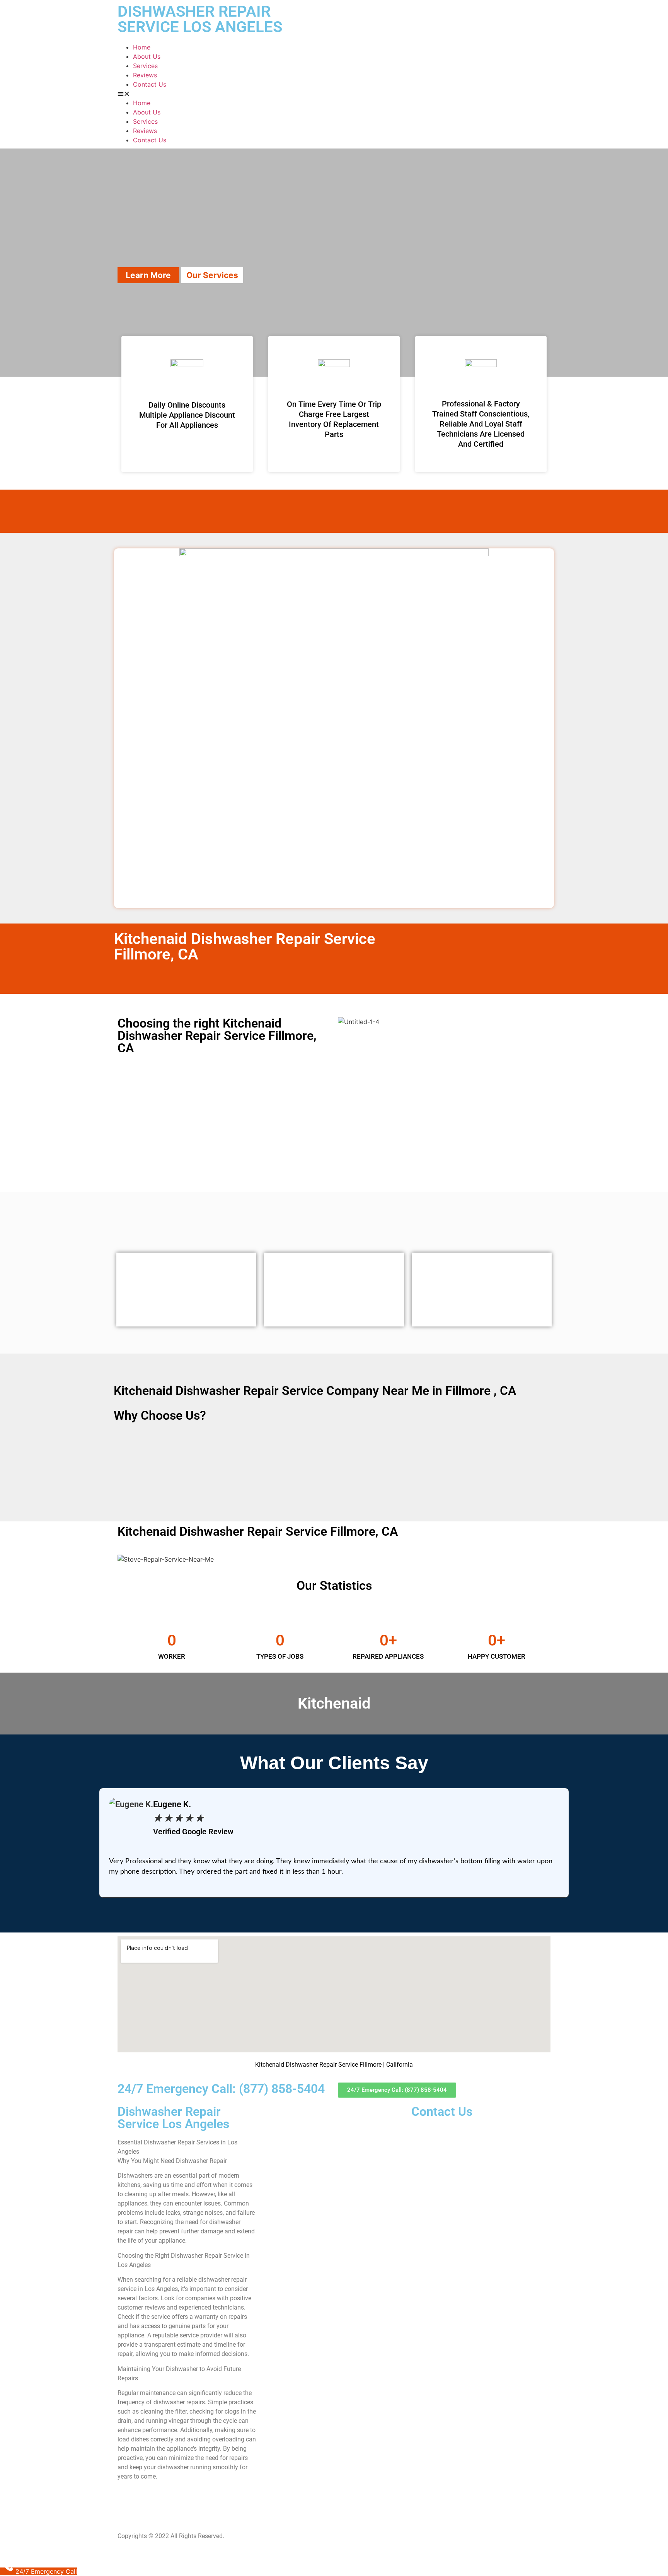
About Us (147, 56)
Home (142, 47)
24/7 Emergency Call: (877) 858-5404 (221, 2089)
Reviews (145, 75)
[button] (334, 94)
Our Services (212, 275)
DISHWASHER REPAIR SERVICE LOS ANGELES (200, 19)
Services (145, 66)
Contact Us (150, 84)
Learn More (148, 275)
